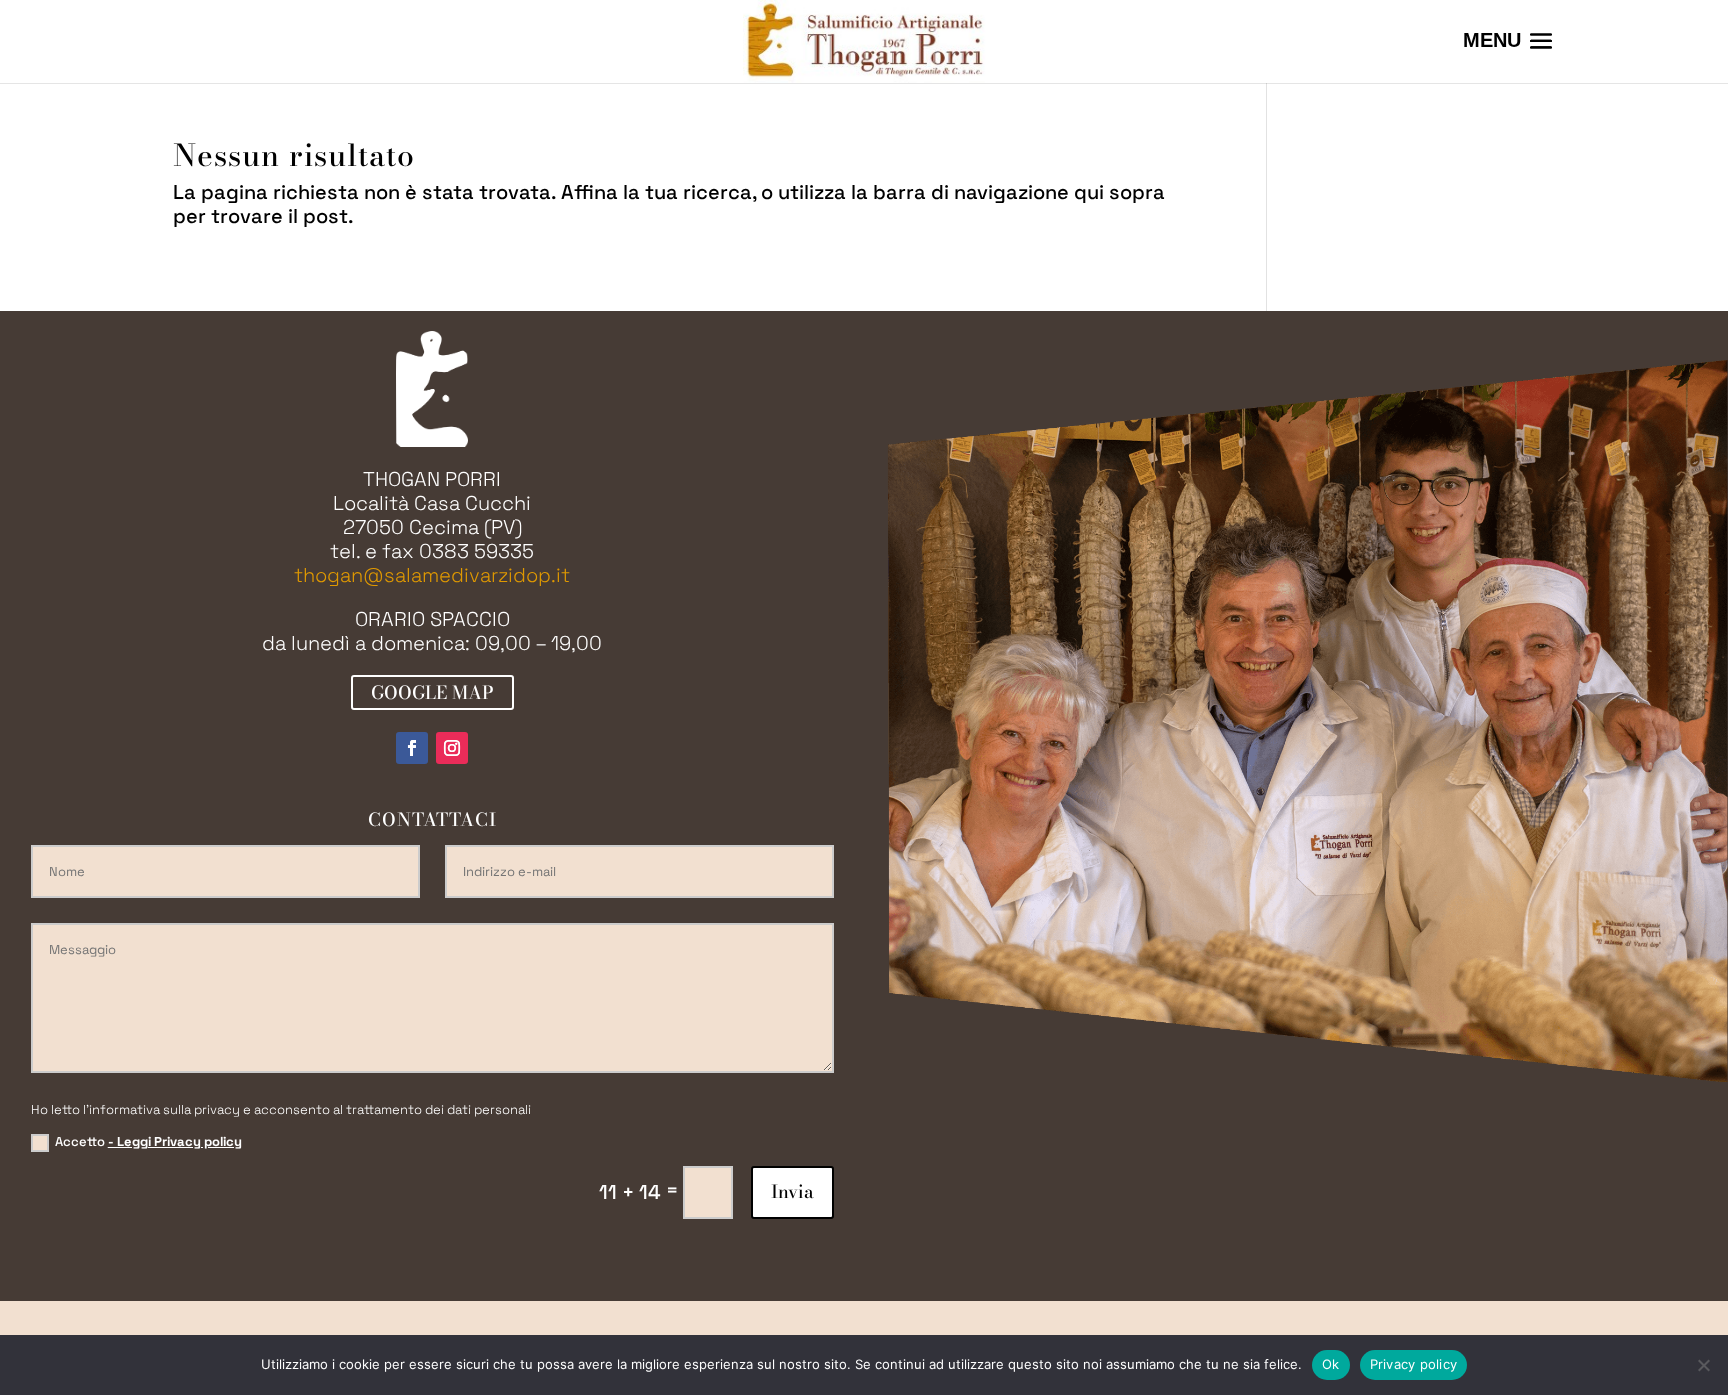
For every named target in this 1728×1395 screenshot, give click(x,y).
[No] (1703, 1365)
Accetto (148, 1141)
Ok (1331, 1364)
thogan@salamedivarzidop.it (432, 575)
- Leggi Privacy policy (175, 1141)
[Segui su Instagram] (452, 748)
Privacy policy (1414, 1364)
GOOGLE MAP (432, 692)
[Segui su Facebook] (412, 748)
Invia (792, 1191)
